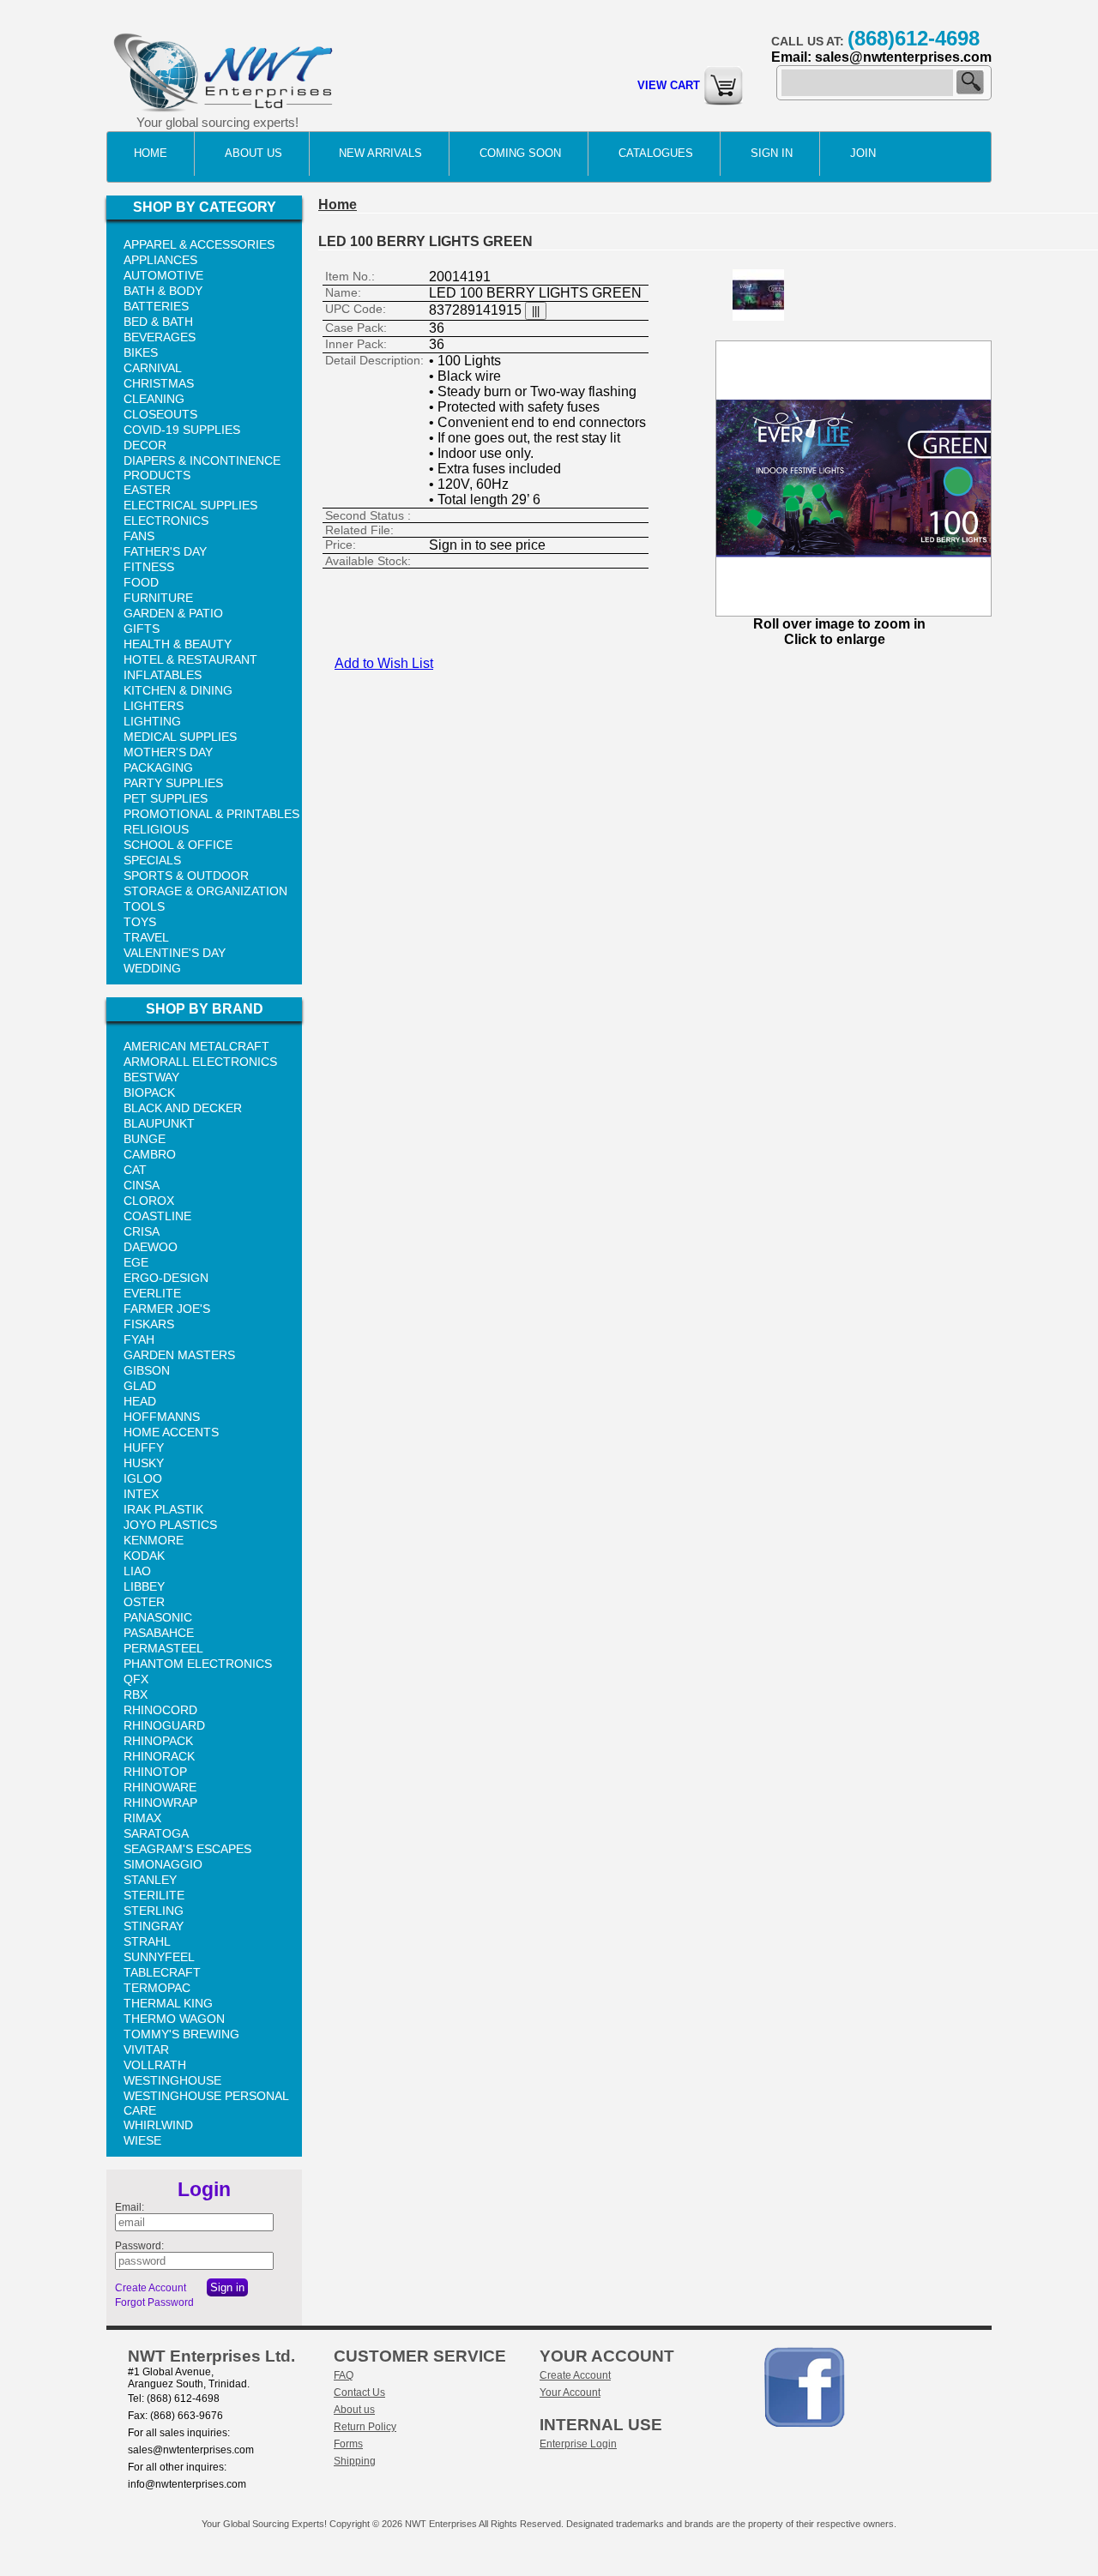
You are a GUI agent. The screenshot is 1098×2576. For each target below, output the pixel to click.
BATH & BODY (163, 291)
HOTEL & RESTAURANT (190, 659)
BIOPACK (149, 1092)
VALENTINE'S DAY (175, 953)
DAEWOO (151, 1247)
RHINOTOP (155, 1772)
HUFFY (144, 1447)
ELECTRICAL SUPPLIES (190, 505)
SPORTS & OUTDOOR (186, 876)
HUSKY (144, 1463)
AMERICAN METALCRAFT (196, 1046)
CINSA (142, 1185)
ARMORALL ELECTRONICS (200, 1062)
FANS (139, 536)
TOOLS (144, 906)
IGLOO (143, 1478)
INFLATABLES (163, 675)
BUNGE (145, 1139)
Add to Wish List (384, 663)
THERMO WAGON (174, 2019)
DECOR (145, 445)
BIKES (141, 352)
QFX (136, 1679)
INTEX (141, 1494)
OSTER (144, 1602)
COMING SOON (520, 153)
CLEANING (154, 399)
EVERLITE (152, 1293)
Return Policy (365, 2427)
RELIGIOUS (156, 829)
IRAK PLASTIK (163, 1509)
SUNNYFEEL (159, 1957)
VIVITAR (146, 2049)
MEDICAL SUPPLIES (180, 737)
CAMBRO (150, 1154)
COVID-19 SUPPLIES (182, 430)
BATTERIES (156, 306)
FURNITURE (158, 598)
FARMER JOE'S (167, 1309)
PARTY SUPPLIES (173, 783)
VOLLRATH (155, 2065)
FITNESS (149, 567)
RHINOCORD (160, 1710)
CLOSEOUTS (160, 414)
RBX (136, 1694)
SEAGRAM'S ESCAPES (187, 1849)
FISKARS (149, 1324)
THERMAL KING (168, 2003)
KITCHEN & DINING (178, 690)
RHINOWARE (160, 1787)
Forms (348, 2444)
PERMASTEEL (163, 1648)
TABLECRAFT (162, 1972)
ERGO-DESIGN (166, 1278)
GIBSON (147, 1370)
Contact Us (359, 2392)
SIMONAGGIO (163, 1864)
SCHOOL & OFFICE (178, 845)
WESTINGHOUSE (172, 2080)
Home (151, 153)
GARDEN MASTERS (179, 1355)
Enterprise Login (578, 2444)
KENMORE (154, 1540)
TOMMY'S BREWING (181, 2034)
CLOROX (149, 1201)
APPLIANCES (160, 260)
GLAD (140, 1386)
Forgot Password (154, 2302)
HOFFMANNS (162, 1417)
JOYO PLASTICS (170, 1525)
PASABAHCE (159, 1633)
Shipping (355, 2461)
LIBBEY (144, 1586)
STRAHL (147, 1941)
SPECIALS (152, 860)
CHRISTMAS (159, 383)
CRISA (142, 1231)
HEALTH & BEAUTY (178, 644)
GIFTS (142, 629)
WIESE (142, 2140)
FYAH (139, 1339)
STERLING (154, 1911)
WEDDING (152, 968)
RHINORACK (159, 1756)
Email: (130, 2207)
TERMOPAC (157, 1988)
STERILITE (154, 1895)
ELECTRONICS (166, 521)
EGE (136, 1262)
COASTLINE (157, 1216)
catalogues (656, 153)
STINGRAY (154, 1926)
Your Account (570, 2392)
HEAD (140, 1401)
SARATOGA (156, 1833)
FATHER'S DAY (165, 551)
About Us (253, 153)
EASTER (147, 490)
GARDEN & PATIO (173, 613)
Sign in (772, 153)
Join (863, 153)
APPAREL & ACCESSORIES (199, 244)
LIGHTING (152, 721)
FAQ (344, 2375)
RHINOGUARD (164, 1725)
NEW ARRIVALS (380, 153)
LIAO (137, 1571)
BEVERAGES (160, 337)
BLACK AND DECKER (183, 1108)
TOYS (140, 922)
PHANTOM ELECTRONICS (198, 1664)
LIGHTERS (154, 706)
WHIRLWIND (158, 2125)
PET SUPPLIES (166, 798)
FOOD (141, 582)
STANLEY (150, 1880)
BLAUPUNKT (159, 1123)
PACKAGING (158, 767)
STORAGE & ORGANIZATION (205, 891)
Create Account (151, 2288)
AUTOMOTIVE (163, 275)
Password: (139, 2246)
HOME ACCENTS (171, 1432)
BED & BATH (158, 322)
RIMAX (142, 1818)
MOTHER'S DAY (168, 752)
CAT (135, 1170)
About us (354, 2410)
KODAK (144, 1556)
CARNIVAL (153, 368)
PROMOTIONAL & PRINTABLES (211, 814)
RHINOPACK (158, 1741)
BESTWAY (151, 1077)
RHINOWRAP (160, 1803)
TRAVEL (146, 937)
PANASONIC (158, 1617)
